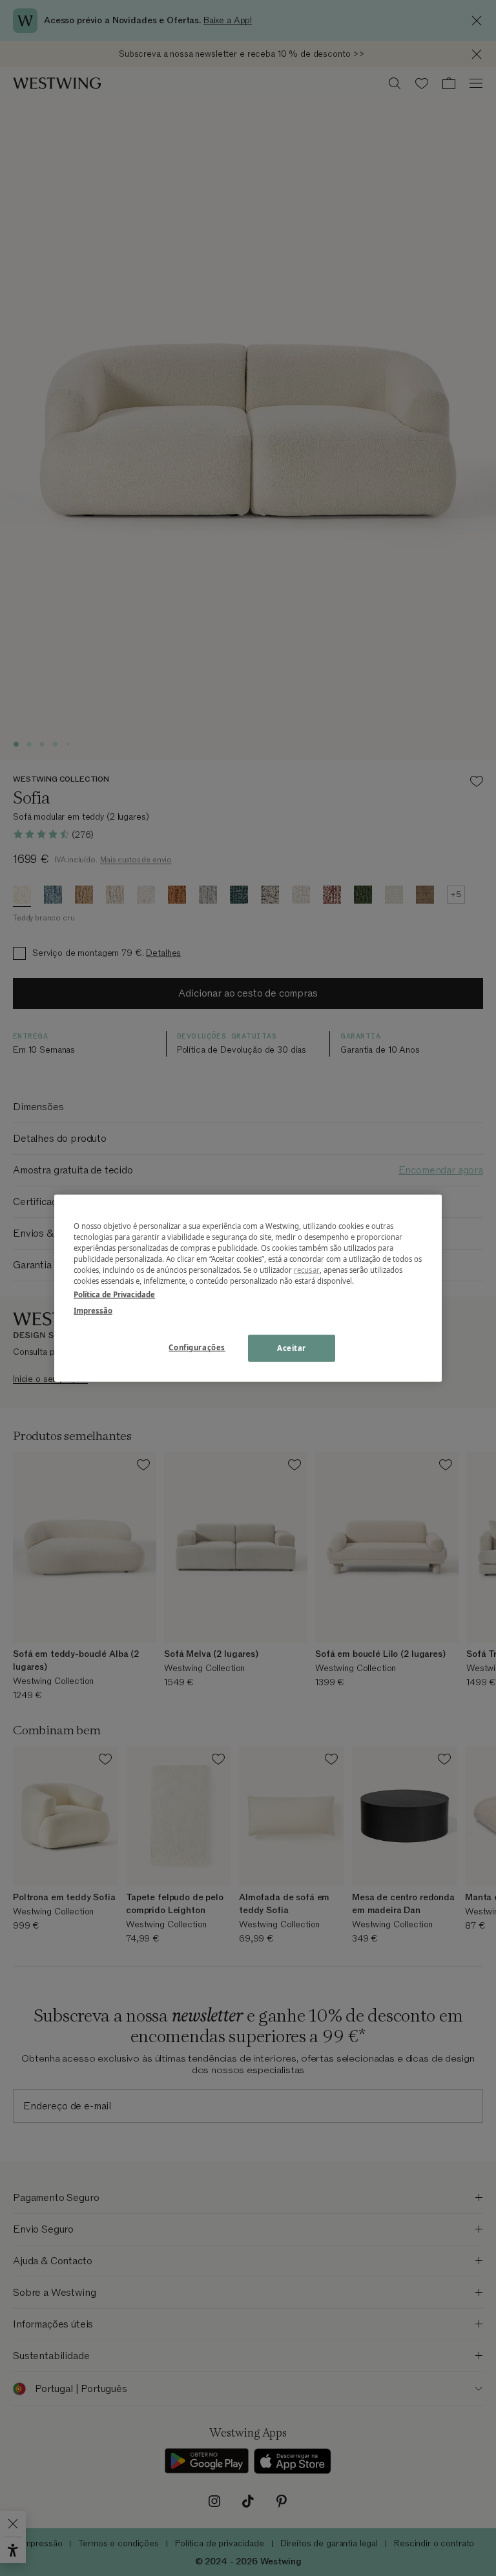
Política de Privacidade (114, 1294)
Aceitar (292, 1348)
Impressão (93, 1311)
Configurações (197, 1347)
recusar (307, 1270)
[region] (248, 1288)
